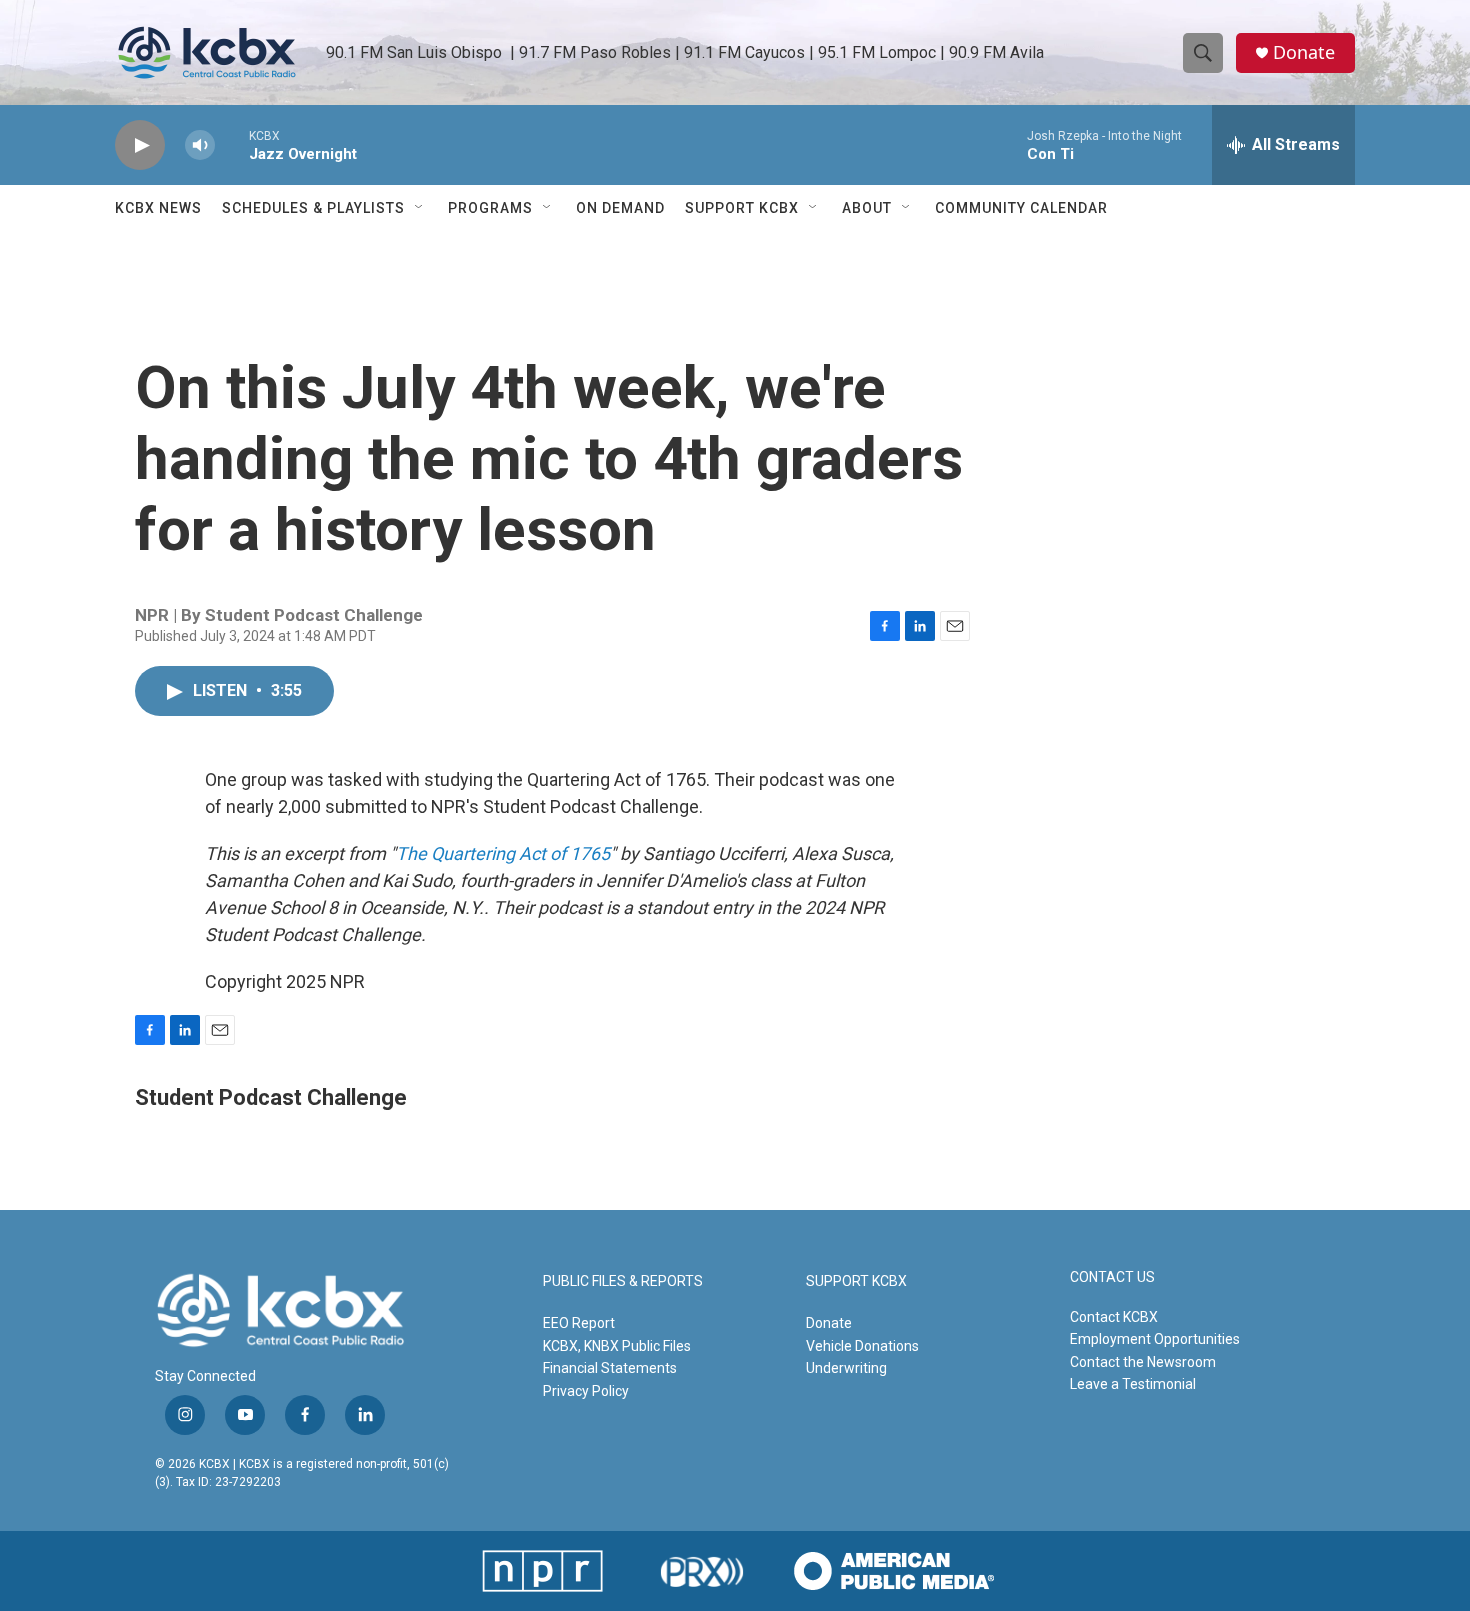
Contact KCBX (1114, 1317)
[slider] (232, 144)
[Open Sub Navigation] (420, 208)
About (867, 208)
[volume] (200, 145)
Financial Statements (610, 1368)
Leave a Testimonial (1133, 1384)
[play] (140, 145)
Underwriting (846, 1368)
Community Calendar (1021, 208)
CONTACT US (1112, 1277)
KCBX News (158, 208)
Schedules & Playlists (313, 208)
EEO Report (579, 1323)
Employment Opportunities (1155, 1339)
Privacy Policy (586, 1391)
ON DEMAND (620, 208)
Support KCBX (742, 208)
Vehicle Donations (862, 1346)
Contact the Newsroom (1143, 1362)
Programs (490, 208)
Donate (1304, 52)
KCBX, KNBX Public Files (617, 1346)
